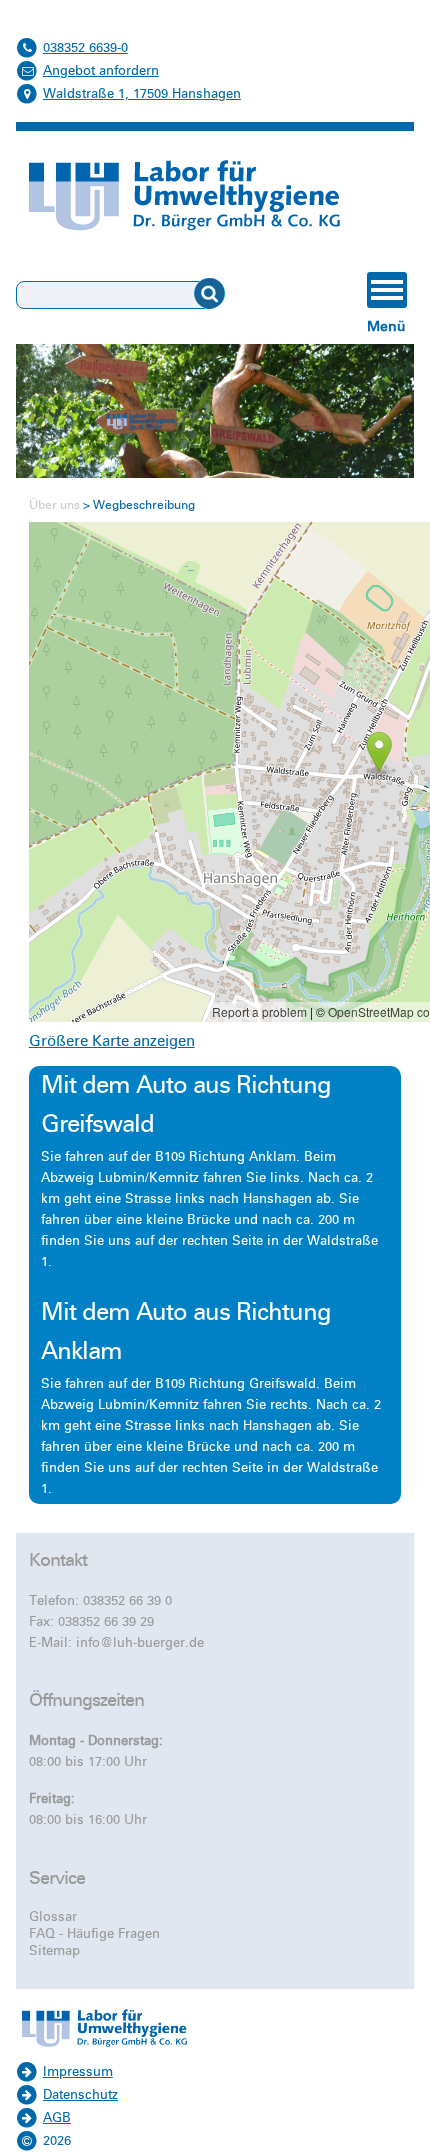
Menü (386, 326)
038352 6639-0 (85, 48)
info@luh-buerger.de (140, 1643)
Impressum (78, 2072)
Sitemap (54, 1951)
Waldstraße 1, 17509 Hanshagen (142, 94)
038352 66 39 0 (127, 1601)
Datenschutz (80, 2095)
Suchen (224, 294)
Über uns (54, 505)
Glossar (53, 1917)
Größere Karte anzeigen (112, 1041)
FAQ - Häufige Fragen (94, 1934)
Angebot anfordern (101, 71)
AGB (57, 2118)
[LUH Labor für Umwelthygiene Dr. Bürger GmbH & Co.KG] (104, 2050)
